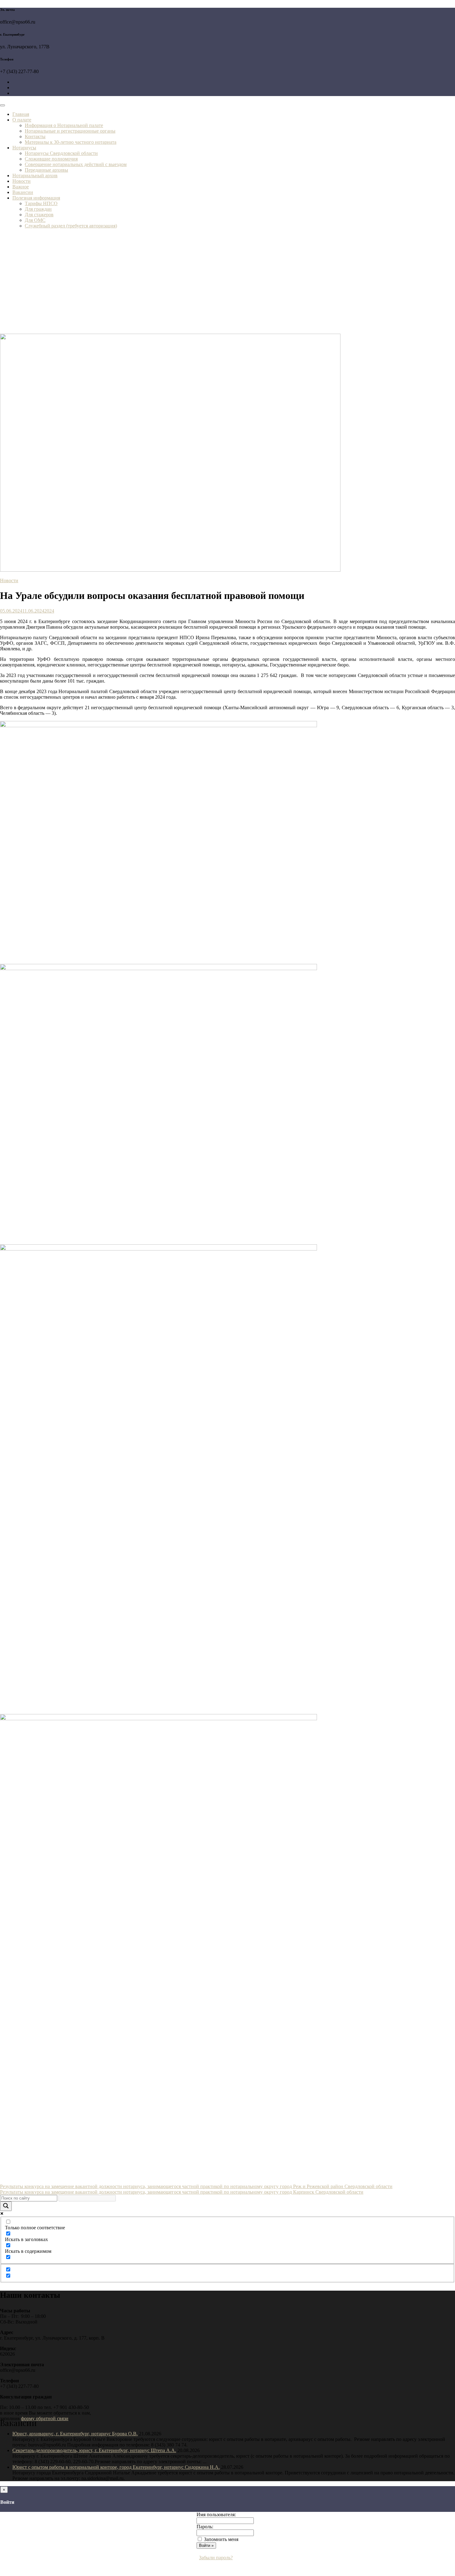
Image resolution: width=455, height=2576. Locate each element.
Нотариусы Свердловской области (61, 153)
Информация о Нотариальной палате (64, 125)
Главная (21, 114)
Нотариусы (24, 148)
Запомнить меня (221, 2539)
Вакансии (23, 192)
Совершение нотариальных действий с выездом (76, 164)
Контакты (35, 136)
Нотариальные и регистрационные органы (70, 131)
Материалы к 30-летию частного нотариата (71, 142)
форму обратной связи (45, 2418)
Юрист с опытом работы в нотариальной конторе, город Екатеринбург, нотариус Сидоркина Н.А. (116, 2467)
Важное (21, 187)
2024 (49, 611)
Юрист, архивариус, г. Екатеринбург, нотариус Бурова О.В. (75, 2434)
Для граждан (38, 209)
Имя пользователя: (216, 2514)
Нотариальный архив (35, 176)
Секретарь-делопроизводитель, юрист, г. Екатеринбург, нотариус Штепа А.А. (94, 2450)
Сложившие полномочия (51, 159)
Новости (22, 181)
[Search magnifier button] (6, 2206)
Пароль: (205, 2527)
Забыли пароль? (216, 2558)
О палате (22, 120)
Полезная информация (36, 198)
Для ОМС (35, 220)
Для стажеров (39, 215)
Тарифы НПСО (41, 203)
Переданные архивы (46, 170)
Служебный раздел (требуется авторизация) (71, 226)
